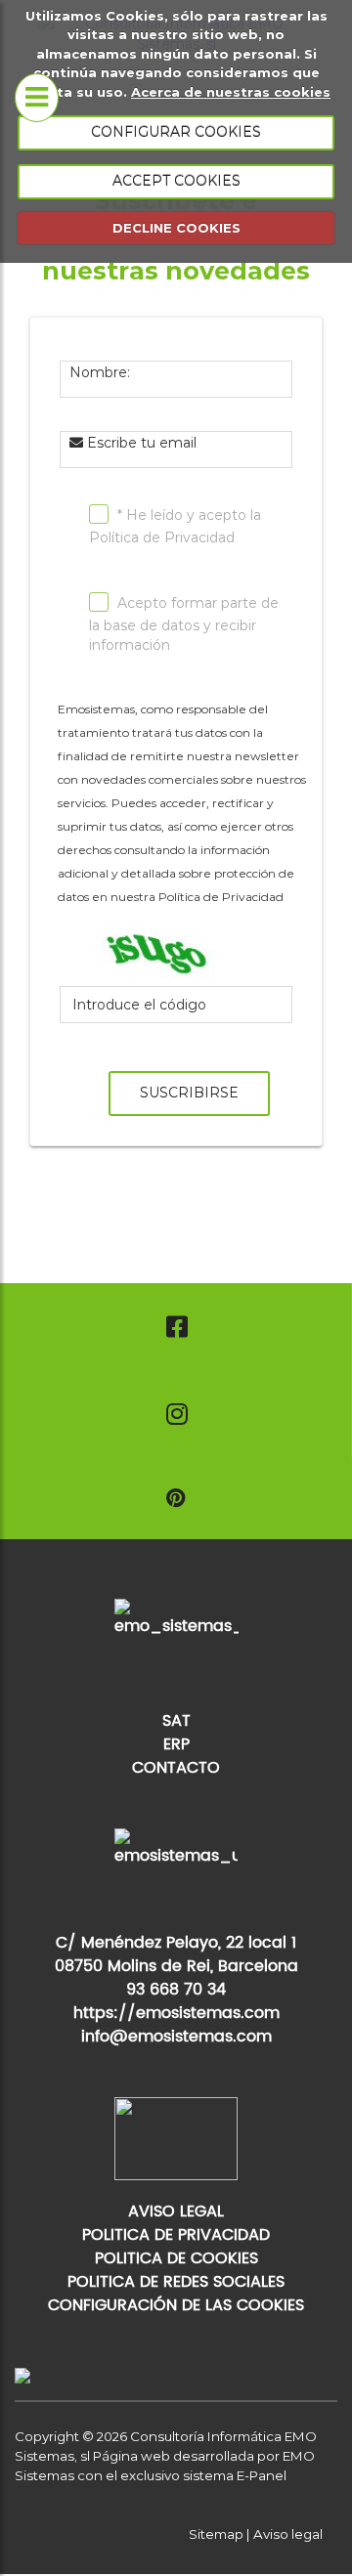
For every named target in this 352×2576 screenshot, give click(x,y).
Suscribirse (189, 1093)
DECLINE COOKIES (176, 228)
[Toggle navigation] (37, 98)
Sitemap (216, 2534)
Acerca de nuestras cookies (231, 92)
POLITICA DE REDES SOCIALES (176, 2282)
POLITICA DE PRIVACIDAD (176, 2235)
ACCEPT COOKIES (176, 181)
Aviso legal (288, 2534)
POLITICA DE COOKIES (176, 2258)
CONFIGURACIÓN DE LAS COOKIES (176, 2305)
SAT (176, 1721)
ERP (176, 1744)
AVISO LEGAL (176, 2211)
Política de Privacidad (162, 537)
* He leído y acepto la (175, 526)
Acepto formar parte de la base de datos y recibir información (184, 624)
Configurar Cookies (176, 132)
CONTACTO (176, 1768)
